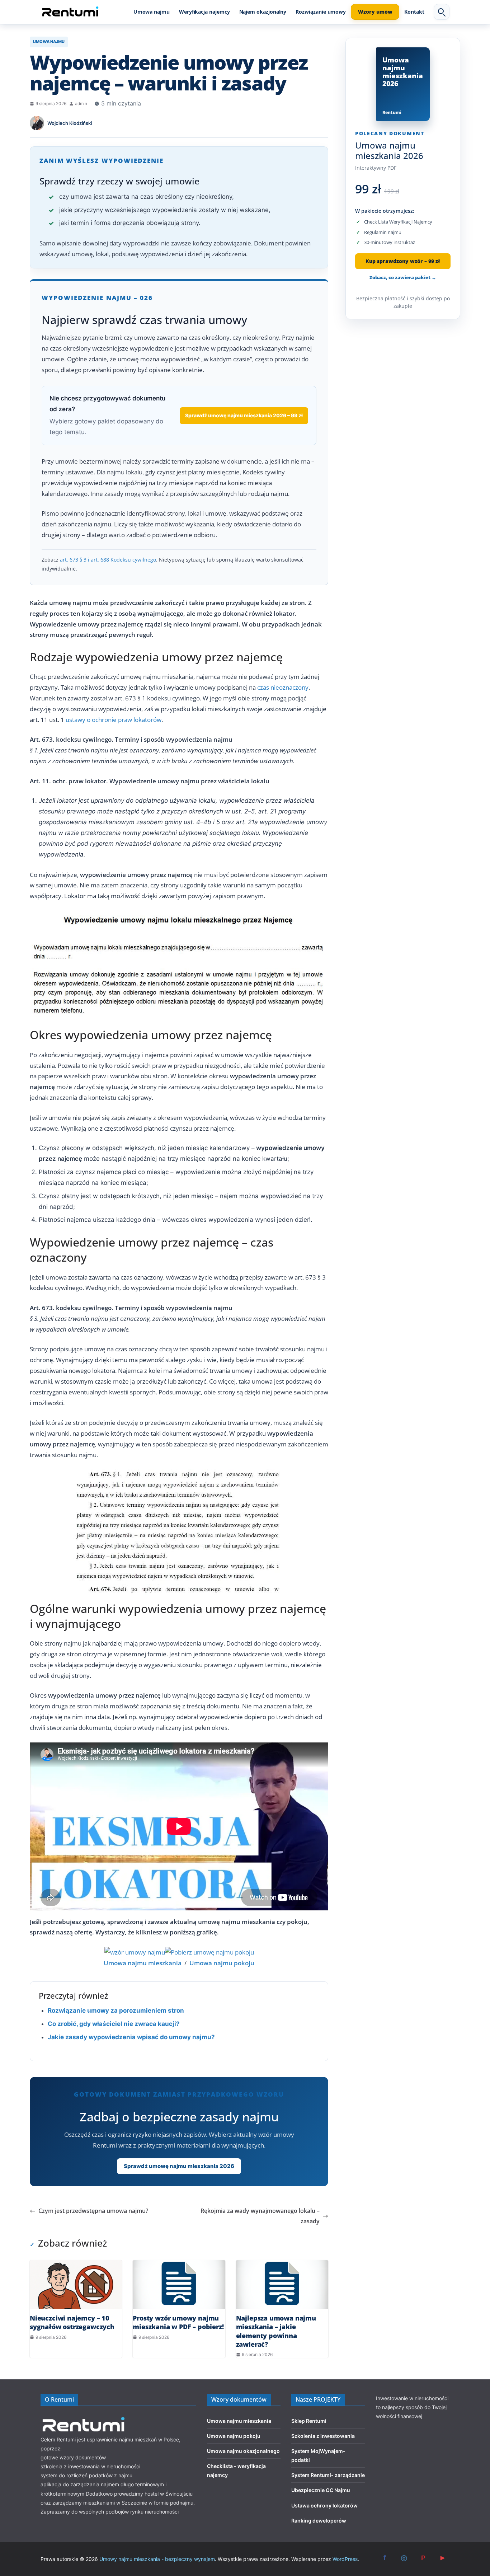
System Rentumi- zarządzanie (328, 2475)
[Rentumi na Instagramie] (404, 2558)
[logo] (84, 2418)
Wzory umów (375, 12)
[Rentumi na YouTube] (443, 2558)
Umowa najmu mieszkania (239, 2421)
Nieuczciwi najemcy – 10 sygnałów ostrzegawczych (72, 2322)
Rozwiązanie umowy (321, 12)
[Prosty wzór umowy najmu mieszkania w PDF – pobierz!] (179, 2284)
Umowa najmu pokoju (234, 2436)
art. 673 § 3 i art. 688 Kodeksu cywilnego (108, 560)
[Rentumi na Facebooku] (385, 2558)
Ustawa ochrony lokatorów (324, 2505)
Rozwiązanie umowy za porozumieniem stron (116, 2010)
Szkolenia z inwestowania (323, 2436)
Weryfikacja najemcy (204, 12)
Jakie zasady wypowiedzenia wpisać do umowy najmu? (131, 2037)
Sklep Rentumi (309, 2421)
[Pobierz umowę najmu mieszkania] (135, 1952)
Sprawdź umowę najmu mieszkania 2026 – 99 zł (244, 415)
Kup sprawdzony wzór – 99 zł (403, 261)
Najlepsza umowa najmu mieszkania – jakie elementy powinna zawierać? (276, 2331)
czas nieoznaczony (283, 687)
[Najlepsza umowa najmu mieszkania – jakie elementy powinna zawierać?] (282, 2284)
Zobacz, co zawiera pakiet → (403, 277)
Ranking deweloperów (319, 2521)
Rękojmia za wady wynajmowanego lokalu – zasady (260, 2216)
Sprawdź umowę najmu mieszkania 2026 (179, 2166)
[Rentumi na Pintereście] (423, 2558)
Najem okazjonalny (263, 12)
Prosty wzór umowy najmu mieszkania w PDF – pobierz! (178, 2322)
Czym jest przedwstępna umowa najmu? (93, 2211)
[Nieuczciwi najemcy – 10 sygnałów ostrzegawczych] (76, 2284)
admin (81, 104)
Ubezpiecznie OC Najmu (321, 2490)
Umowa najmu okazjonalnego (243, 2451)
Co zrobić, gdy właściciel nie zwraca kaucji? (114, 2024)
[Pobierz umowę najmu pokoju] (209, 1952)
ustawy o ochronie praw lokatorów (114, 720)
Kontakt (414, 12)
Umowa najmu (152, 12)
